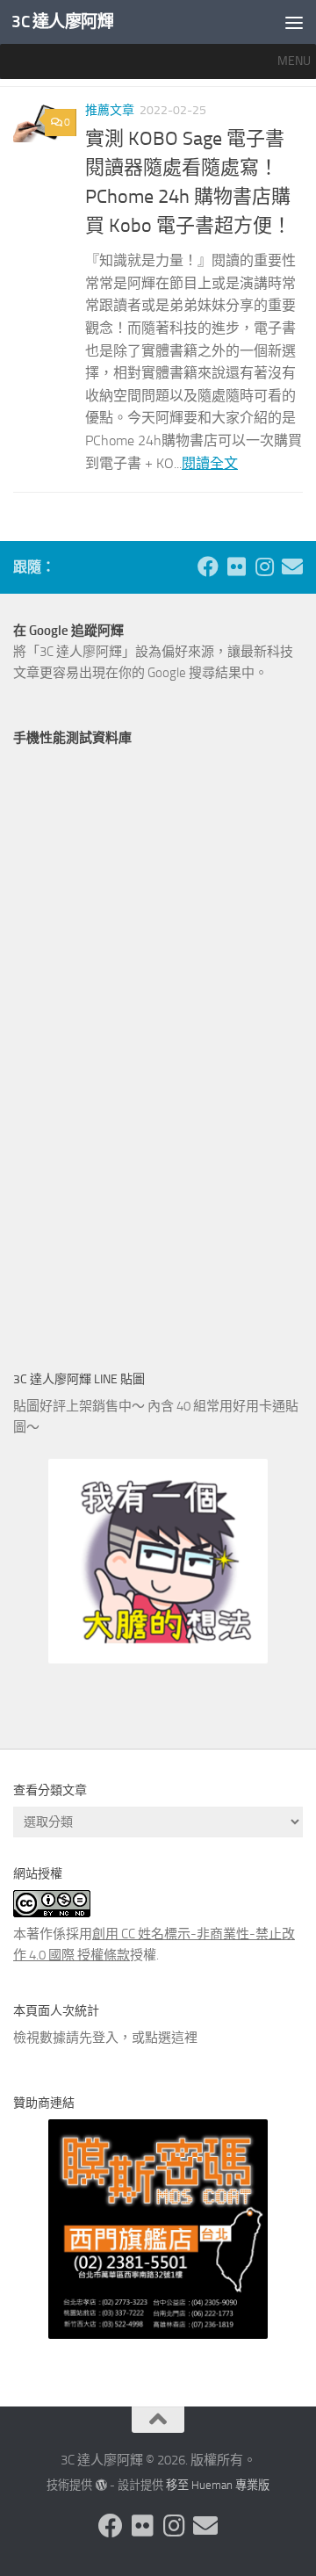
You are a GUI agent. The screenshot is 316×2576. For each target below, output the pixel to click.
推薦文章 (110, 110)
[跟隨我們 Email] (292, 566)
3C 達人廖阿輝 (62, 22)
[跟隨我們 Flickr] (236, 566)
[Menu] (294, 22)
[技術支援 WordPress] (101, 2485)
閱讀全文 (210, 463)
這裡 (184, 2038)
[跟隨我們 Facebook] (208, 566)
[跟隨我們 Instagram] (264, 566)
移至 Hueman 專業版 (218, 2485)
